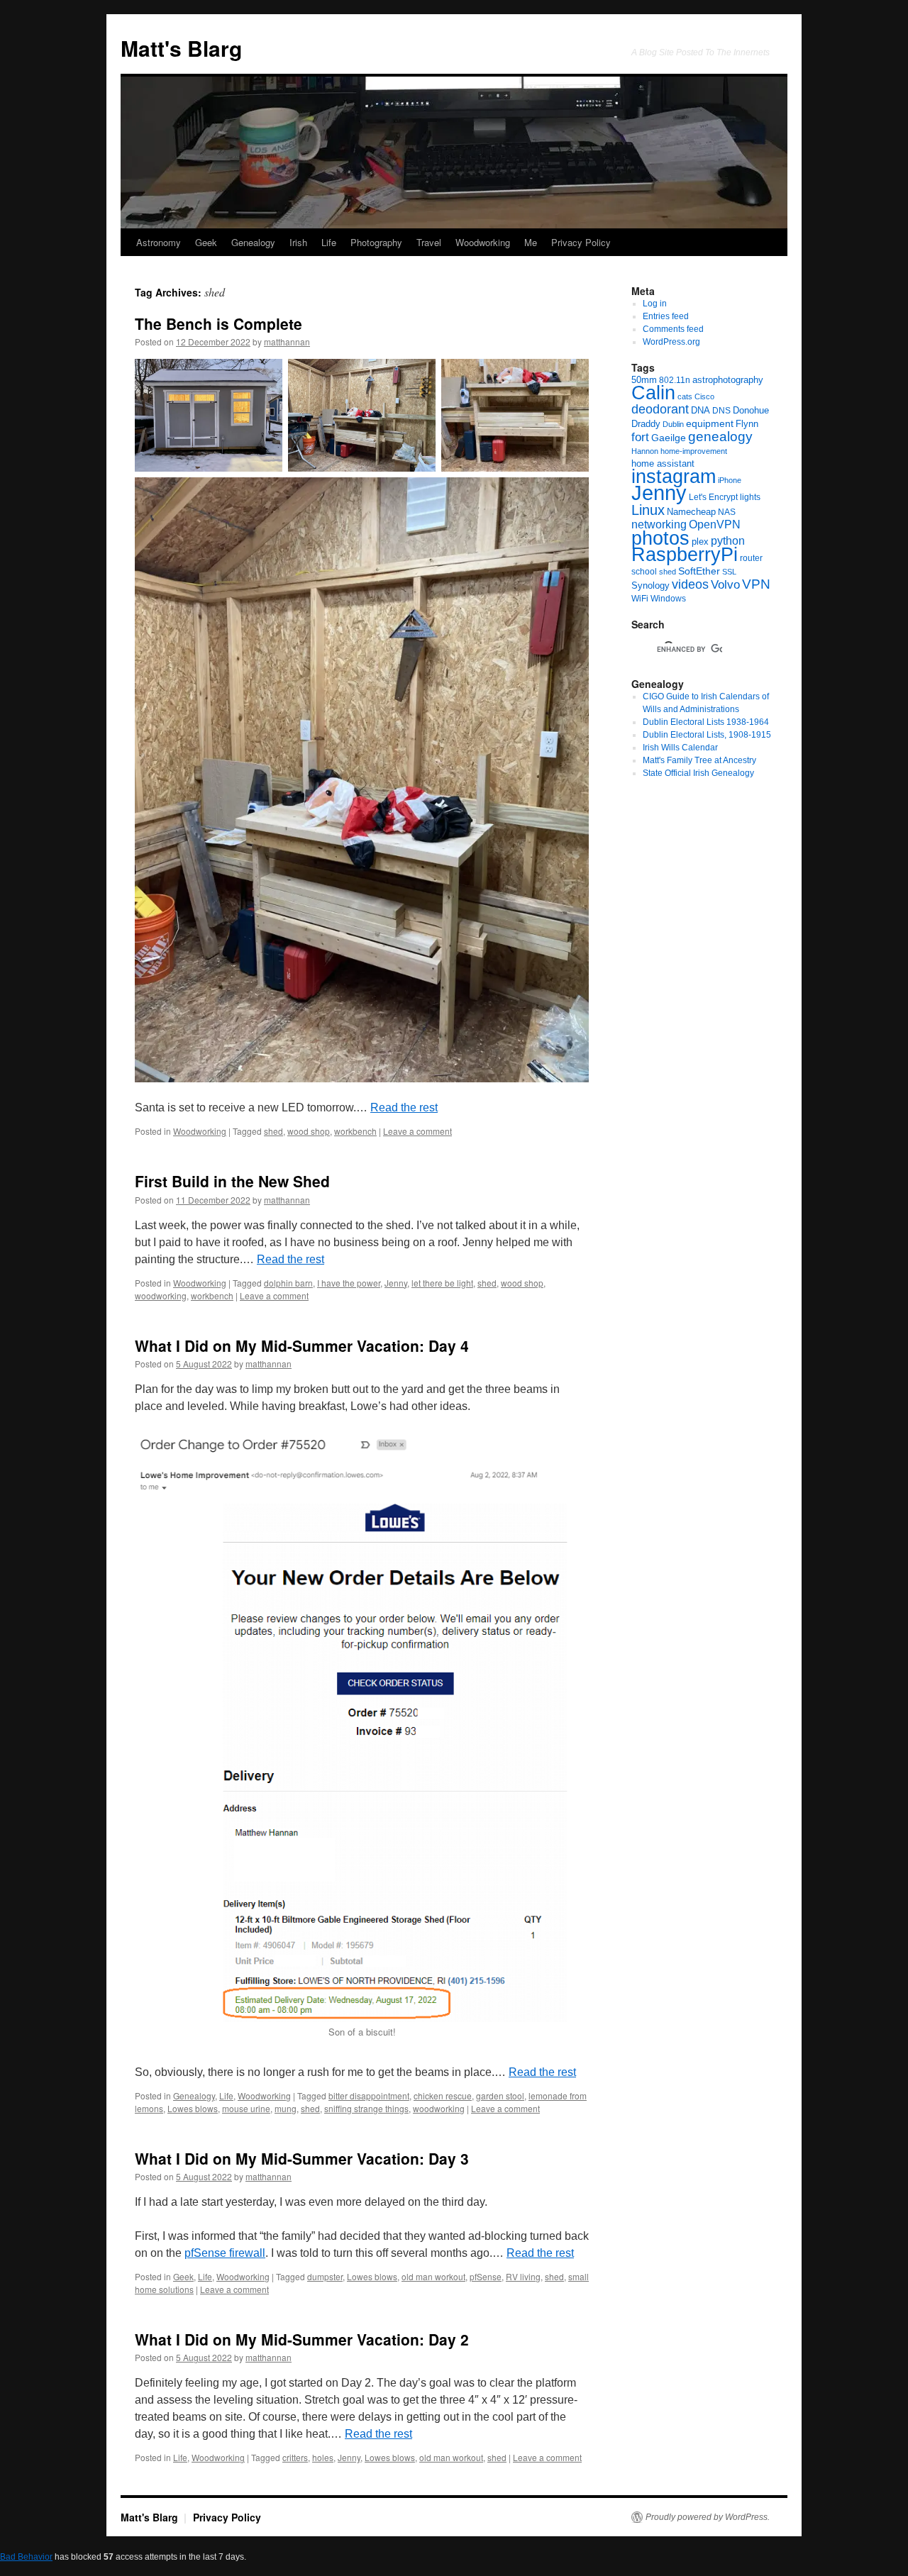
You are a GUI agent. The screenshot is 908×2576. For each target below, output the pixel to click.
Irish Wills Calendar (680, 748)
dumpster (325, 2276)
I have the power (349, 1283)
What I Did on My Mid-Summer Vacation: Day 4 (302, 1345)
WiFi (640, 599)
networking (659, 524)
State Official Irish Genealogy (698, 773)
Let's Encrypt (713, 497)
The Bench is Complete (218, 323)
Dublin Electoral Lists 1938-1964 (706, 722)
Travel (429, 242)
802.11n (675, 380)
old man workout (433, 2276)
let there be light (442, 1283)
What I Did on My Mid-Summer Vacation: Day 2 (302, 2339)
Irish (298, 242)
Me (531, 242)
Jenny (396, 1283)
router (751, 558)
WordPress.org (671, 342)
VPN (756, 584)
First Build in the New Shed (232, 1181)
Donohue (751, 410)
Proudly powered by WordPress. (708, 2517)
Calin (653, 393)
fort (640, 437)
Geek (206, 242)
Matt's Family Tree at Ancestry (699, 760)
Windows (668, 599)
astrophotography (728, 380)
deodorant (660, 409)
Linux (648, 510)
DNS (721, 411)
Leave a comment (417, 1131)
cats (685, 396)
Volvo (725, 585)
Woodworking (483, 242)
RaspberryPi (685, 555)
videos (690, 584)
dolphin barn (288, 1283)
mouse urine (246, 2108)
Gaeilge (669, 438)
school (644, 572)
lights (750, 497)
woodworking (161, 1295)
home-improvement (694, 451)
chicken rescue (443, 2095)
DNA (701, 410)
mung (286, 2108)
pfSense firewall (225, 2253)
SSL (729, 572)
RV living (523, 2276)
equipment (710, 423)
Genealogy (253, 242)
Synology (650, 585)
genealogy (720, 437)
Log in (655, 304)
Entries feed (666, 316)
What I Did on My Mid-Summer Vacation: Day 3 (302, 2158)
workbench (355, 1131)
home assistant (663, 463)
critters (295, 2457)
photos (660, 538)
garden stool (500, 2095)
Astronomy (159, 242)
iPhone (730, 480)
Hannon (645, 451)
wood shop (309, 1131)
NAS (727, 512)
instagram (674, 476)
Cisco (704, 396)
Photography (376, 242)
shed (273, 1131)
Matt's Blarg (181, 48)
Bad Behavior (26, 2557)
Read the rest (404, 1107)
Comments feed (673, 329)
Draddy (646, 424)
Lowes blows (193, 2108)
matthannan (287, 342)
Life (329, 242)
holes (323, 2457)
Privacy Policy (581, 242)
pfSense (486, 2276)
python (728, 541)
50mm (644, 380)
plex (700, 542)
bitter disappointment (369, 2095)
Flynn (747, 424)
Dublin (673, 424)
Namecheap (691, 512)
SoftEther (699, 571)
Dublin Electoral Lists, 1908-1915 (707, 735)
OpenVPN (715, 524)
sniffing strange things (366, 2108)
